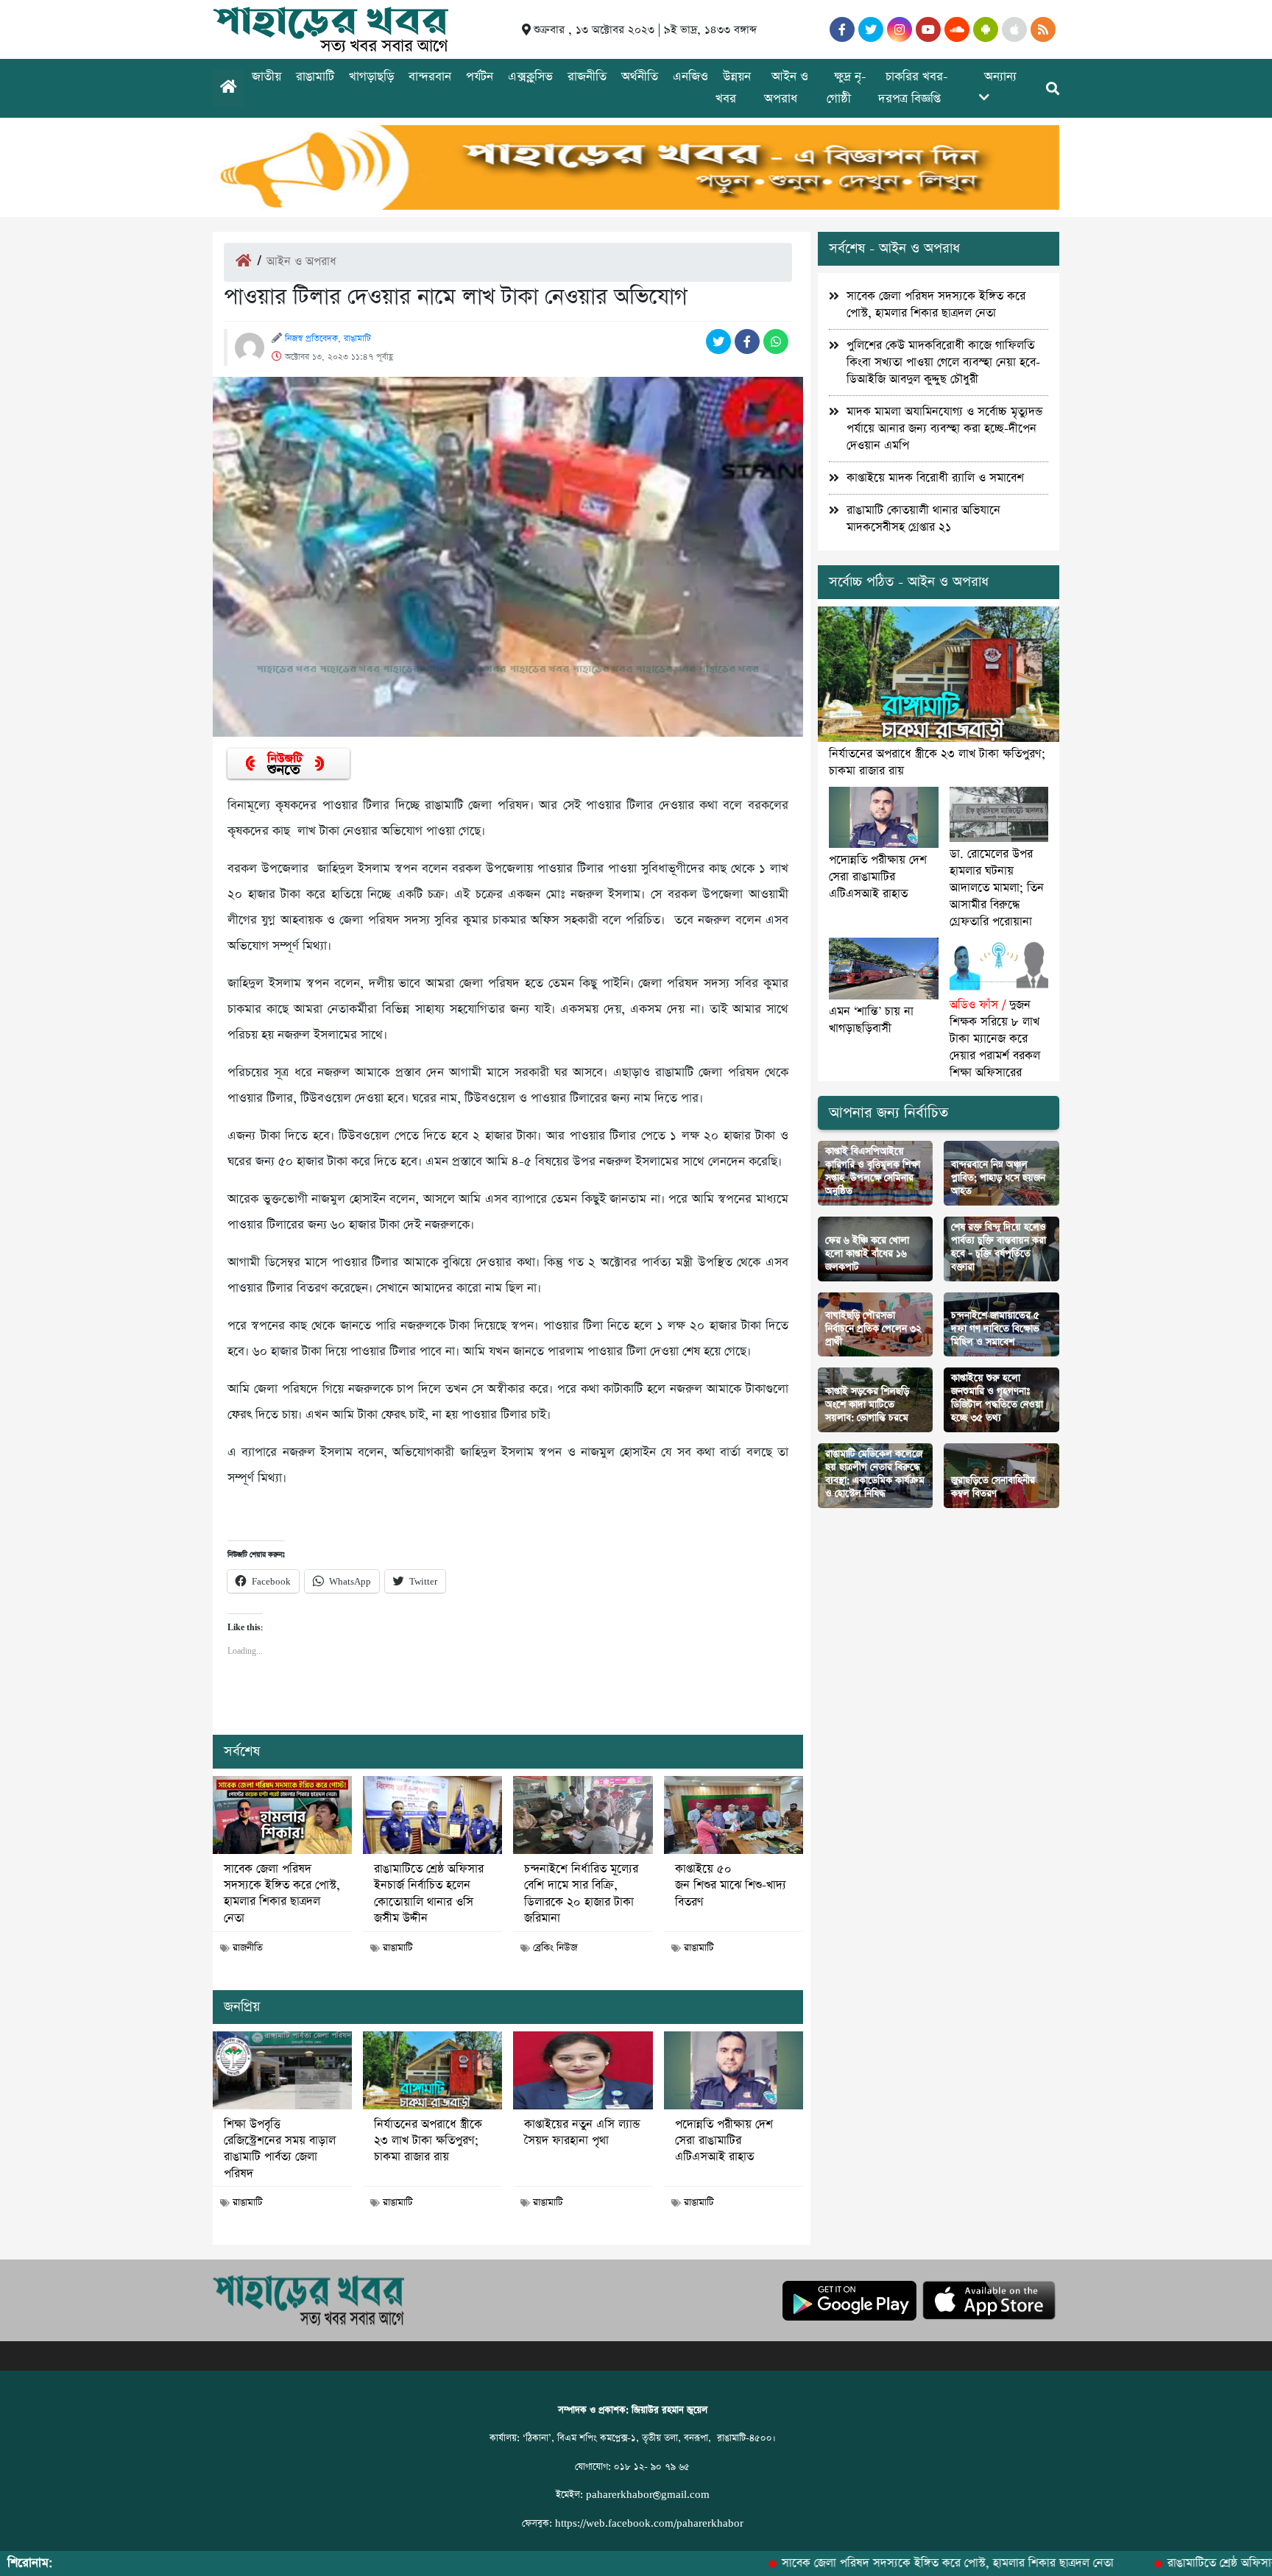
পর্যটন (480, 77)
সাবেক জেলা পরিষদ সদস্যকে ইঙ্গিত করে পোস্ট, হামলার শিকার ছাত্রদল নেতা (282, 1894)
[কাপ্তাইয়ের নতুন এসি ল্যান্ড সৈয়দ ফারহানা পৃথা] (583, 2070)
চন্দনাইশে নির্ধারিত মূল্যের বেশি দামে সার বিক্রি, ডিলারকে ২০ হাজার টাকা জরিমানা (581, 1894)
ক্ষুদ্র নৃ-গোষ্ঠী (847, 88)
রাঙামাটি (315, 77)
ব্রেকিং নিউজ (555, 1948)
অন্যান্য (1000, 77)
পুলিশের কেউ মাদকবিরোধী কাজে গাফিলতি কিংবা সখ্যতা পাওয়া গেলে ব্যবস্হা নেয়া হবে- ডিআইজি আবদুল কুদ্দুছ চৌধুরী (943, 362)
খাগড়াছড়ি (371, 77)
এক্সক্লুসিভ (530, 77)
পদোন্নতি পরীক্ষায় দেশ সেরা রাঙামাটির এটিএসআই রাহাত (724, 2141)
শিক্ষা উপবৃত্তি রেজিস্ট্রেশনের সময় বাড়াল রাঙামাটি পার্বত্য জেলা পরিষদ (280, 2149)
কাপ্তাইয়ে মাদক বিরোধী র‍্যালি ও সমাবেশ (935, 478)
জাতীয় (266, 77)
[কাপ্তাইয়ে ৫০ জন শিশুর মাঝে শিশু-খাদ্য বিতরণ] (734, 1815)
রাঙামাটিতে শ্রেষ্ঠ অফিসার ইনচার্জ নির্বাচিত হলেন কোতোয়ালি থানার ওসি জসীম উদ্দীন (429, 1894)
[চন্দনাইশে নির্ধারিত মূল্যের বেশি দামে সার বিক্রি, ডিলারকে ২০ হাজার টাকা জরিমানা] (583, 1815)
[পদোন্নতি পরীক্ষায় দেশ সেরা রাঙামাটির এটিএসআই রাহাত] (734, 2070)
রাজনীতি (587, 77)
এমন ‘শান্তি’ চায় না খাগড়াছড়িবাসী (871, 1020)
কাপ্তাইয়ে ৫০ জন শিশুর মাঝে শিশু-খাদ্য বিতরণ (731, 1886)
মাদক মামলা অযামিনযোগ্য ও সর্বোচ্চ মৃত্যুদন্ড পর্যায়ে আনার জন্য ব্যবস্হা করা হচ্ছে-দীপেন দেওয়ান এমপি (944, 429)
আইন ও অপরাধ (786, 88)
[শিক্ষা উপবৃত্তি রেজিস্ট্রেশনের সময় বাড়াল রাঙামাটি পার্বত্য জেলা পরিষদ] (282, 2070)
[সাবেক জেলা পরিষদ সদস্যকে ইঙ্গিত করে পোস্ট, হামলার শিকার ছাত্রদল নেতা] (282, 1815)
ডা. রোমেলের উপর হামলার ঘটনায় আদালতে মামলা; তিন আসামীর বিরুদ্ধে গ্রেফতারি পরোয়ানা (997, 888)
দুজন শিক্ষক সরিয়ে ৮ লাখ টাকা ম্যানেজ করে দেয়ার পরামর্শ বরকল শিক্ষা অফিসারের (995, 1039)
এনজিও (690, 77)
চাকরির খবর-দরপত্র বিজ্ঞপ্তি (913, 88)
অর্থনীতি (640, 77)
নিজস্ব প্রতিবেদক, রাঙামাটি (328, 339)
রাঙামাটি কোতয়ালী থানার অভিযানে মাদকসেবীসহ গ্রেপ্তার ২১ (923, 519)
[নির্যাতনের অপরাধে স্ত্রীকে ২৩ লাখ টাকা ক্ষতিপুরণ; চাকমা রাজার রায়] (432, 2070)
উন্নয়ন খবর (733, 88)
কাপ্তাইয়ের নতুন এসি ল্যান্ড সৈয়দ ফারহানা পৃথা (582, 2133)
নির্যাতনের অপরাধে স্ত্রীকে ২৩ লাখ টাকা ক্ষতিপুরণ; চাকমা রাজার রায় (428, 2141)
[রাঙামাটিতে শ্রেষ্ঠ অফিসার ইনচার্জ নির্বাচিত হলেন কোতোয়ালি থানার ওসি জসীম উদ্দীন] (432, 1815)
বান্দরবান (430, 77)
